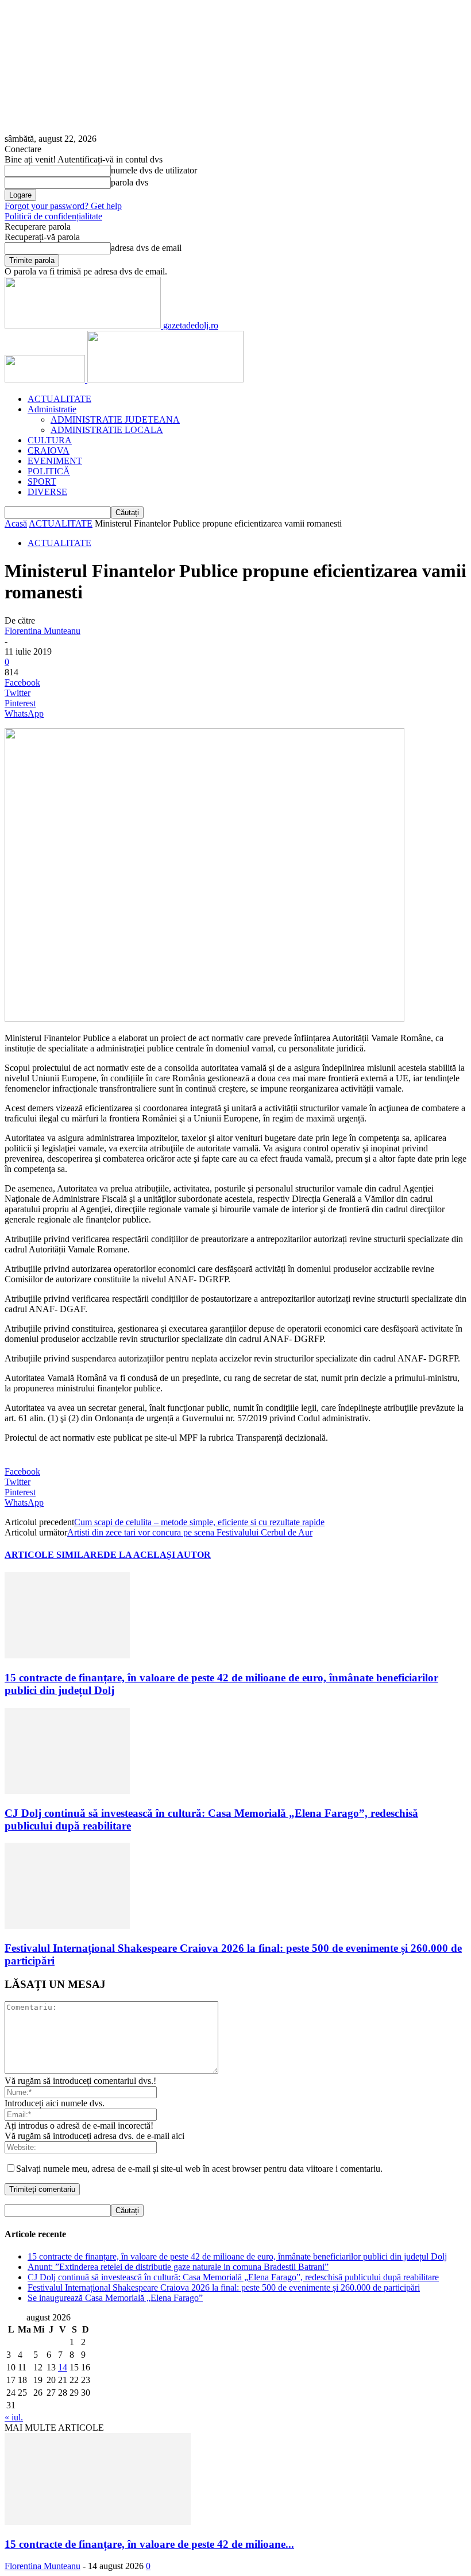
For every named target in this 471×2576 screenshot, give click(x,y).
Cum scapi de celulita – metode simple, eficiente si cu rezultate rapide (199, 1522)
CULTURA (50, 440)
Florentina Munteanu (43, 631)
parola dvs (130, 182)
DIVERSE (47, 492)
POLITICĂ (49, 471)
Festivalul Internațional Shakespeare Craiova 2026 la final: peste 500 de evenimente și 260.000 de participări (224, 2287)
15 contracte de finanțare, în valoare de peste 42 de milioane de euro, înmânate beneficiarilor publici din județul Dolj (237, 2256)
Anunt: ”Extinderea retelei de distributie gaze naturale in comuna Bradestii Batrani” (178, 2267)
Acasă (16, 523)
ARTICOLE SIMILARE (54, 1555)
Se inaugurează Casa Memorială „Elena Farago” (115, 2298)
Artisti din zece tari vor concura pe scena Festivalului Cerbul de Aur (190, 1532)
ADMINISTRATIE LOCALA (107, 430)
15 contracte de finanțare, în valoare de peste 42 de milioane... (149, 2544)
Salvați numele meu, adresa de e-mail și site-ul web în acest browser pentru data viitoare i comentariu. (199, 2169)
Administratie (52, 409)
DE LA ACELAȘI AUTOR (157, 1555)
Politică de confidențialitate (53, 216)
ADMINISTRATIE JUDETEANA (115, 419)
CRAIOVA (49, 450)
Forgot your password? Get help (63, 206)
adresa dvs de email (146, 248)
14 (63, 2367)
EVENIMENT (55, 461)
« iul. (14, 2417)
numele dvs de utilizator (154, 170)
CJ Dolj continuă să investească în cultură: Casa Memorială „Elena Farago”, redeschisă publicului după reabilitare (233, 2277)
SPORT (42, 481)
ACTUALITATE (59, 399)
